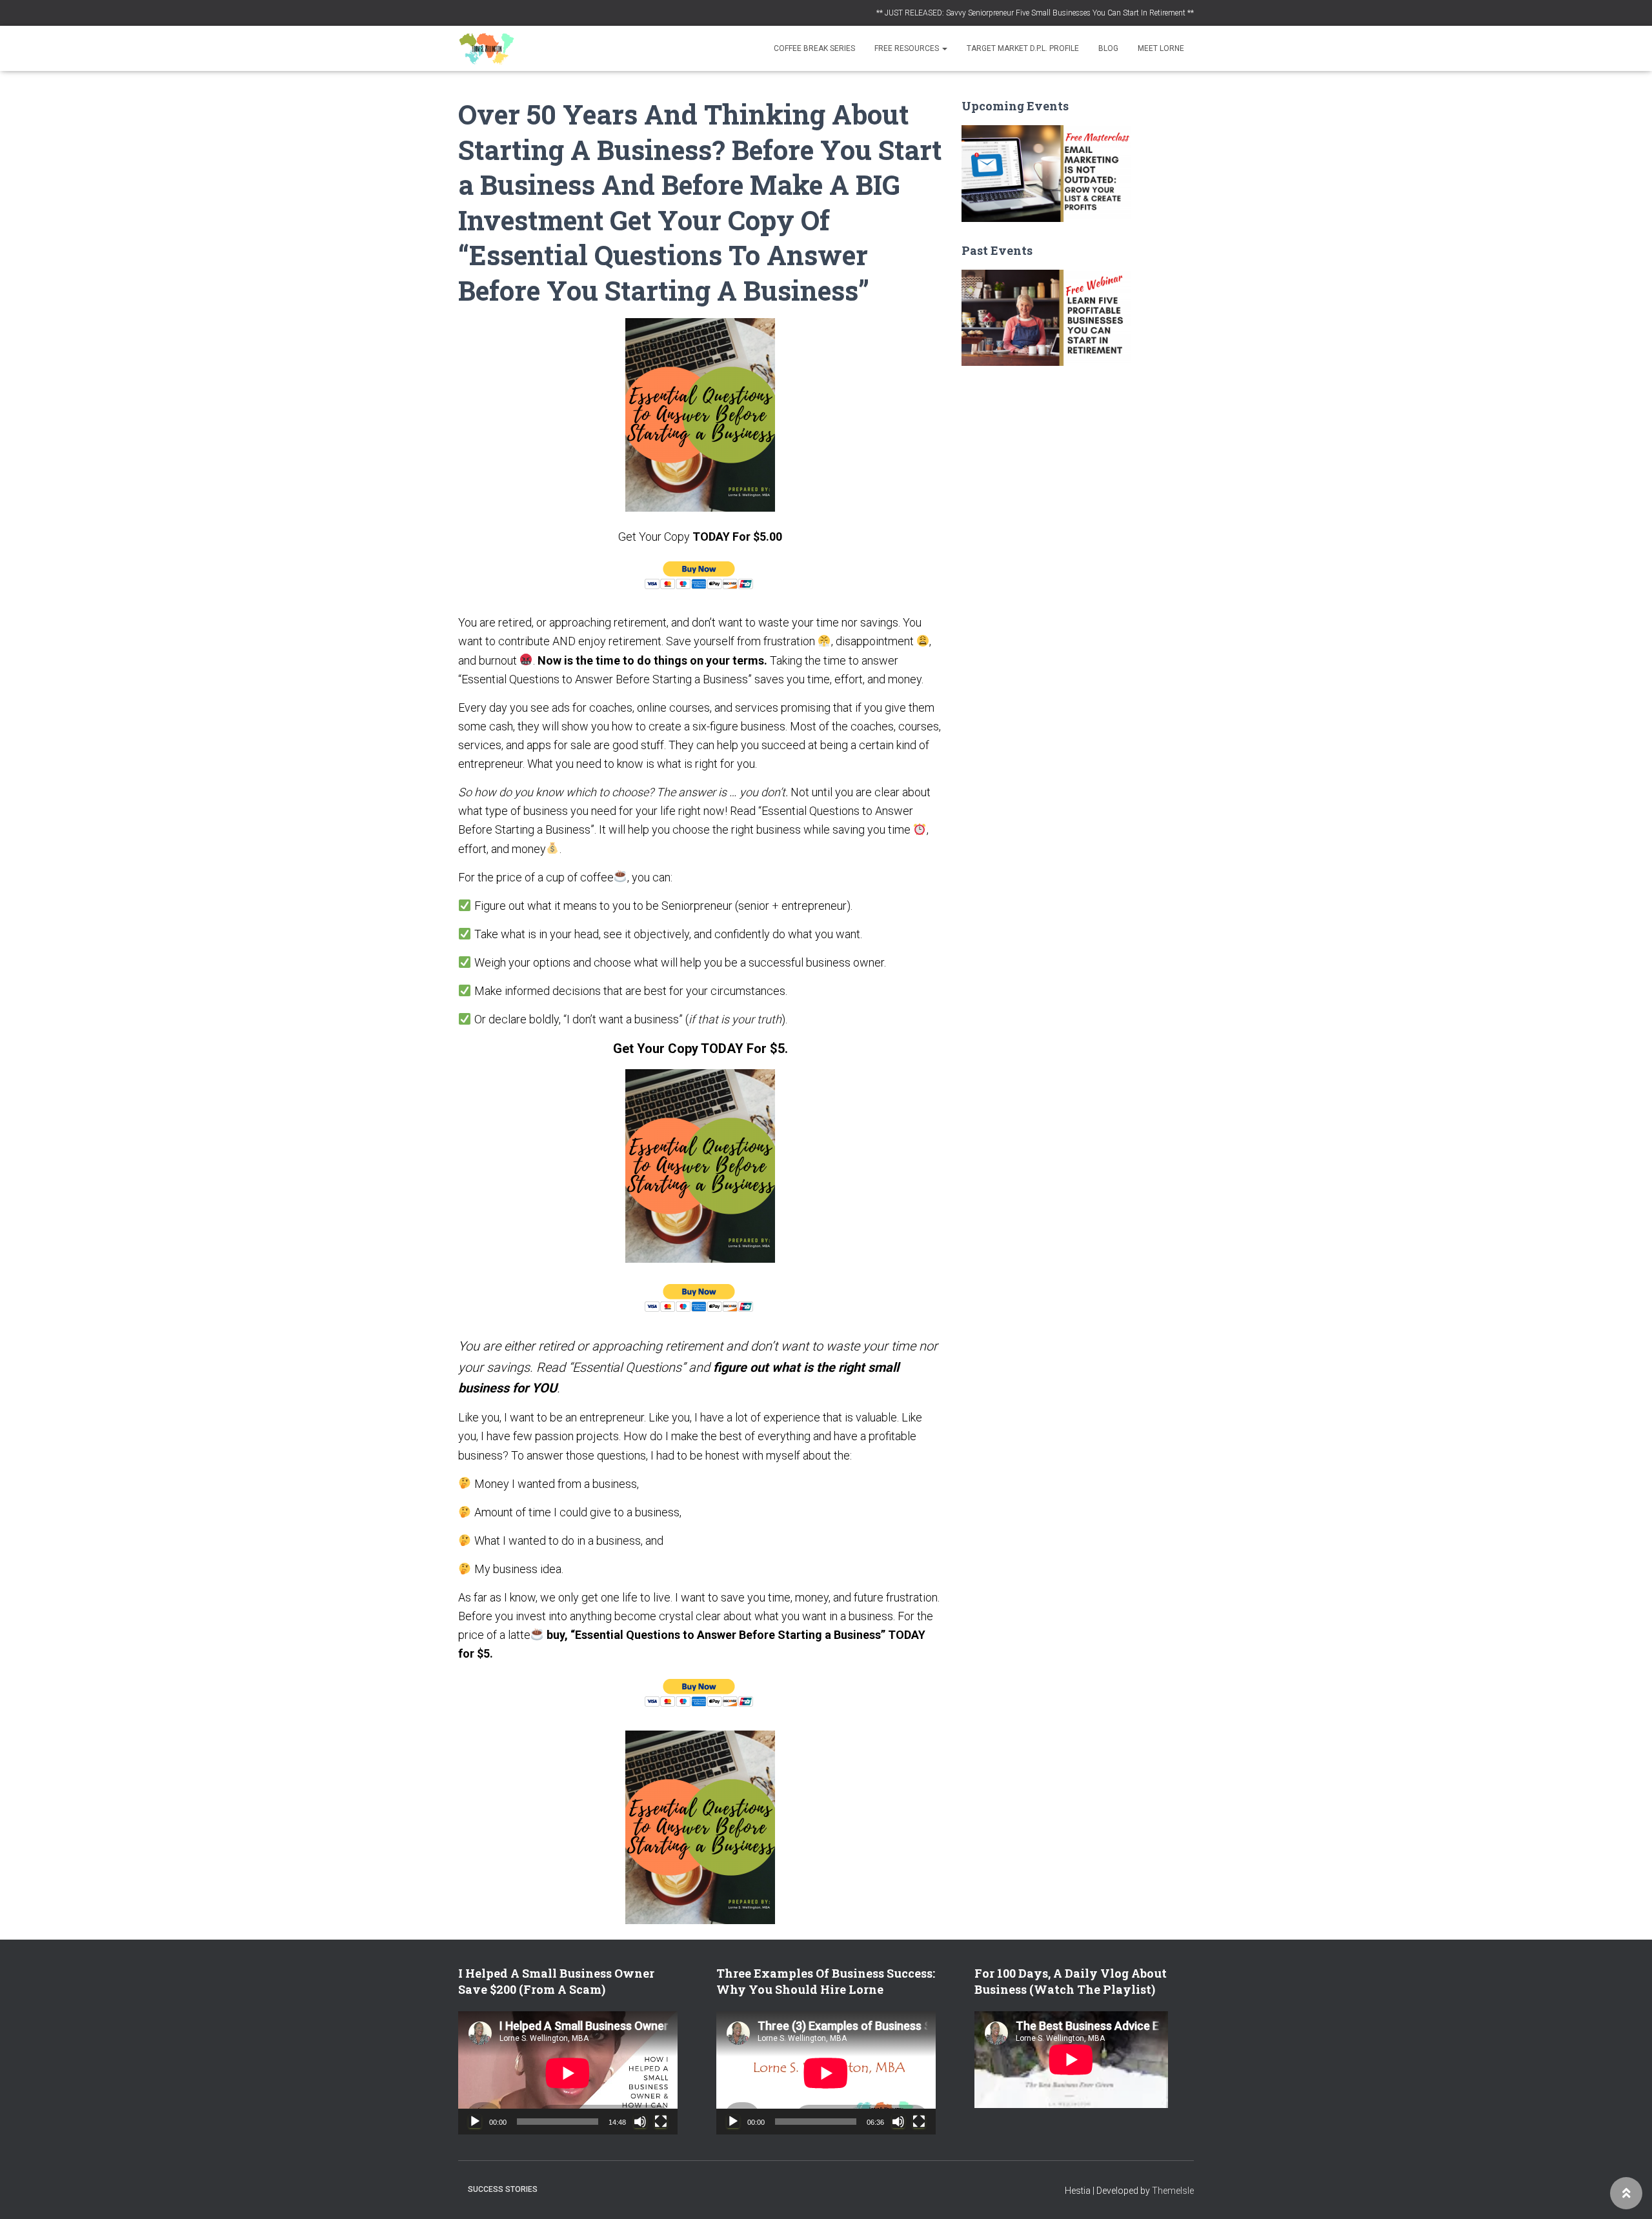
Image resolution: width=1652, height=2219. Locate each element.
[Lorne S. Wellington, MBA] (487, 48)
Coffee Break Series (814, 48)
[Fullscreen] (661, 2122)
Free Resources (908, 48)
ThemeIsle (1173, 2191)
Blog (1108, 48)
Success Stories (503, 2189)
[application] (568, 2073)
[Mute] (640, 2122)
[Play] (475, 2122)
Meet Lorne (1161, 48)
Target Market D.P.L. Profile (1023, 48)
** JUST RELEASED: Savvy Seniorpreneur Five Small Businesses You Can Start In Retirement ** (1035, 13)
